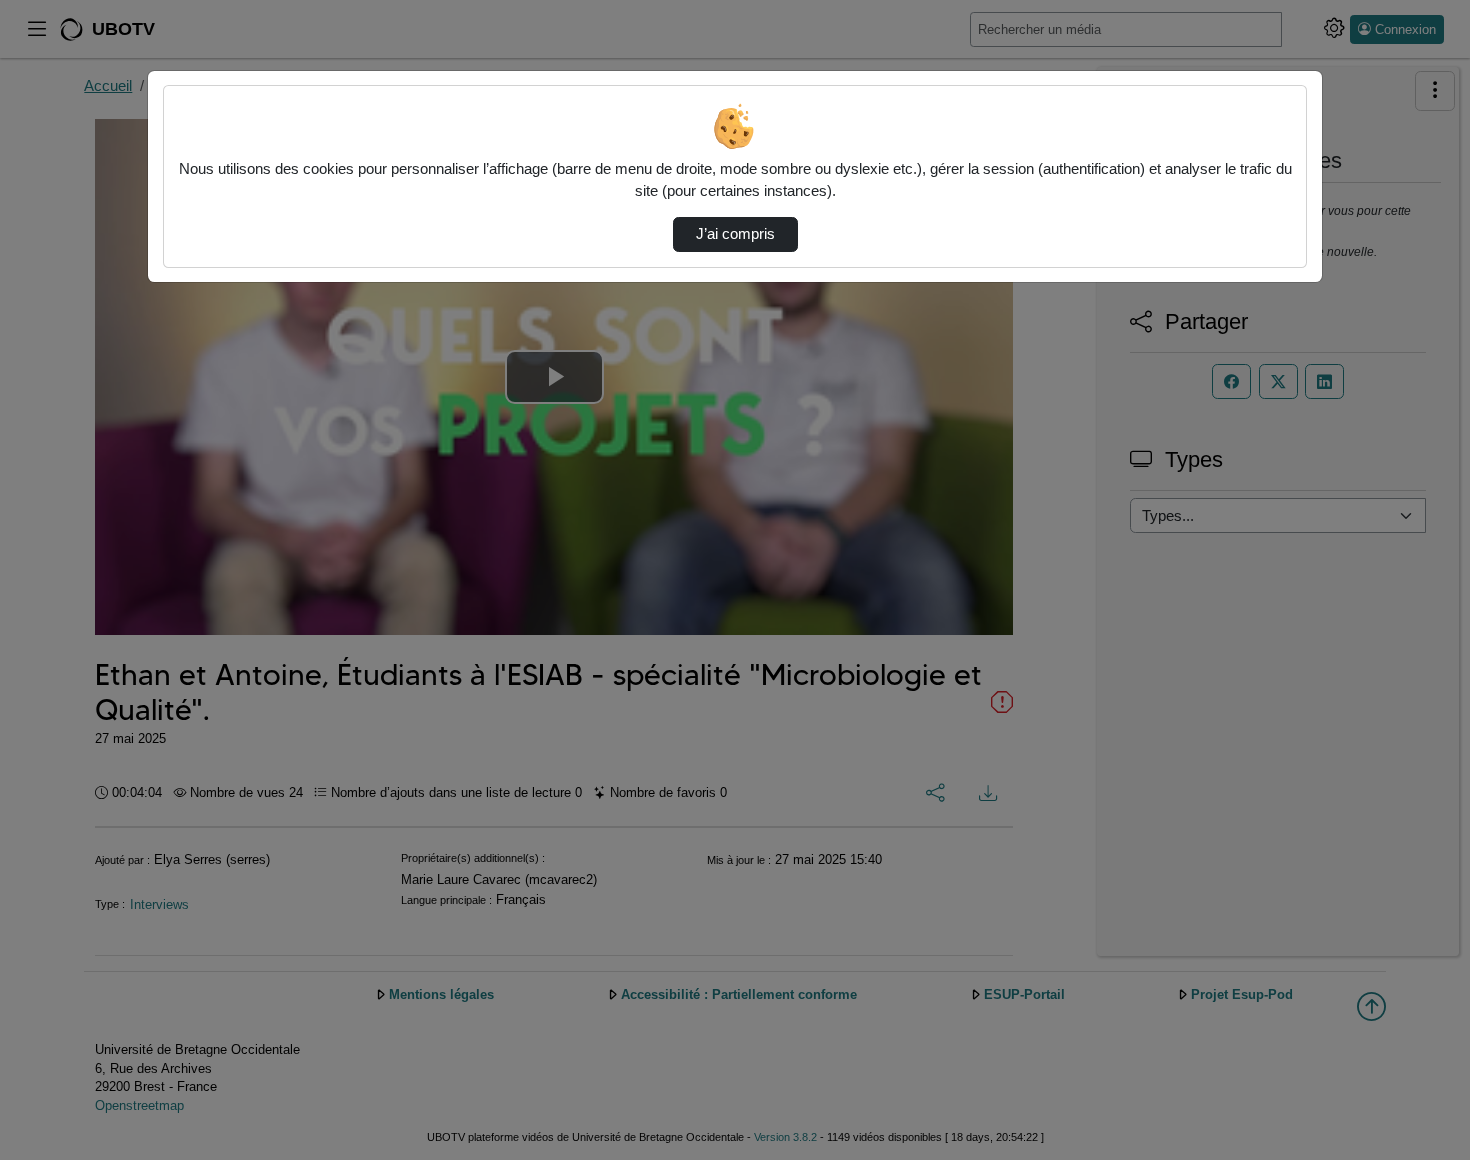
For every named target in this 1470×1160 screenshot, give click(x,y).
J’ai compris (735, 234)
